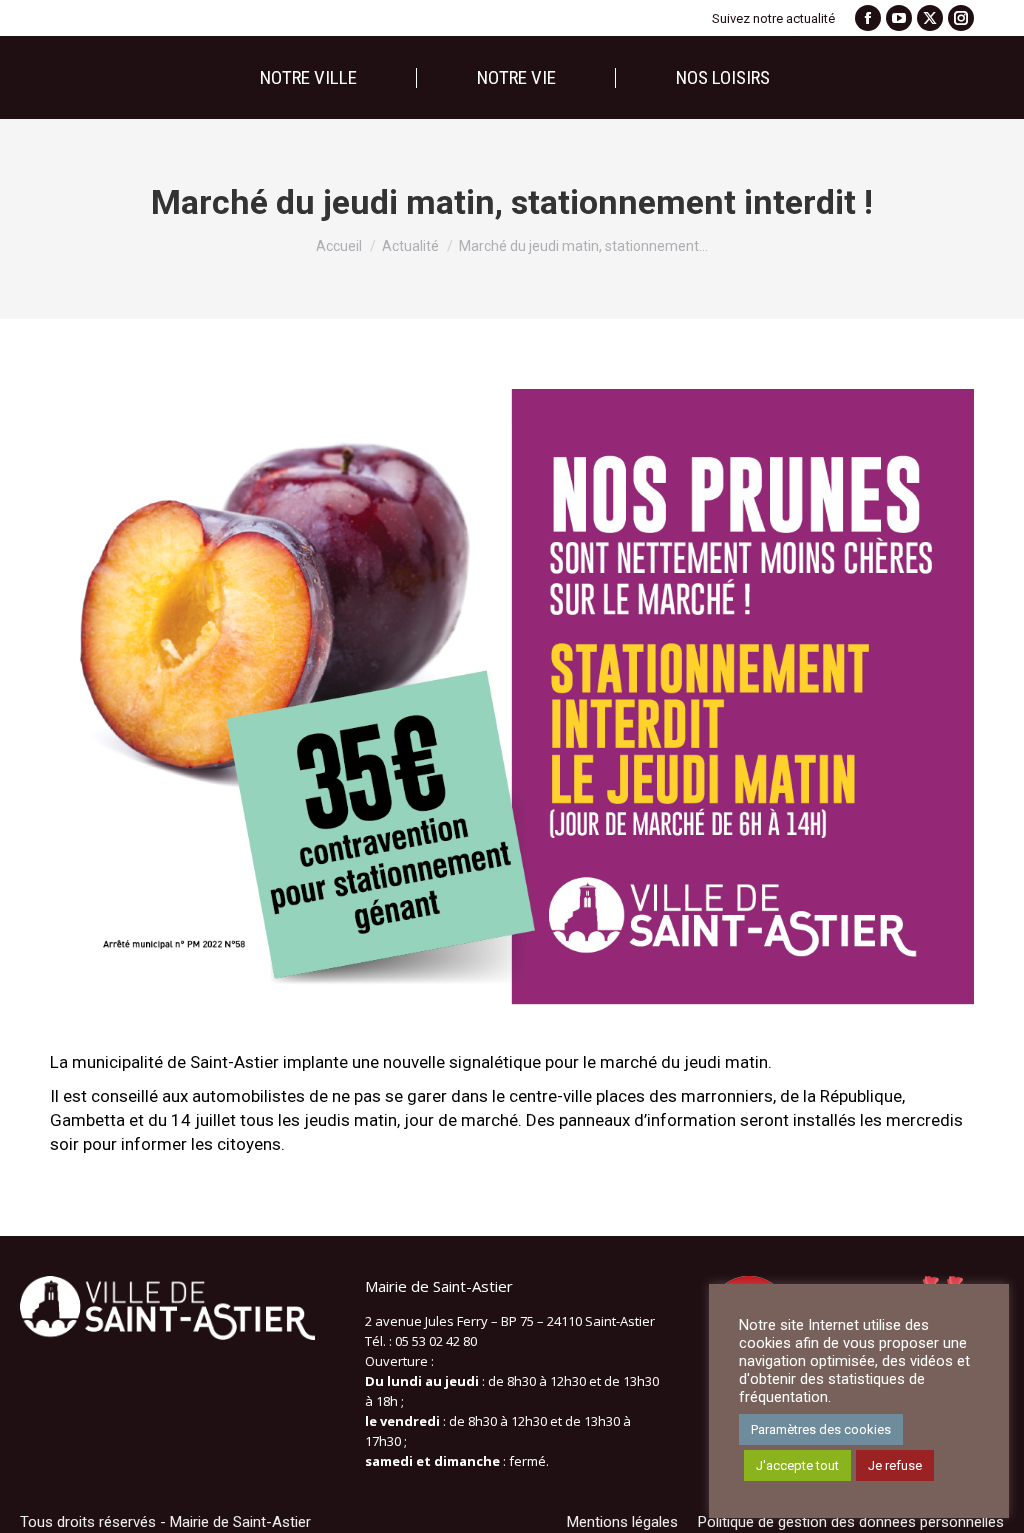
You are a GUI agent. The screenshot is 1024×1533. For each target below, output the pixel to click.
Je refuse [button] (895, 1465)
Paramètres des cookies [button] (821, 1429)
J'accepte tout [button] (797, 1465)
